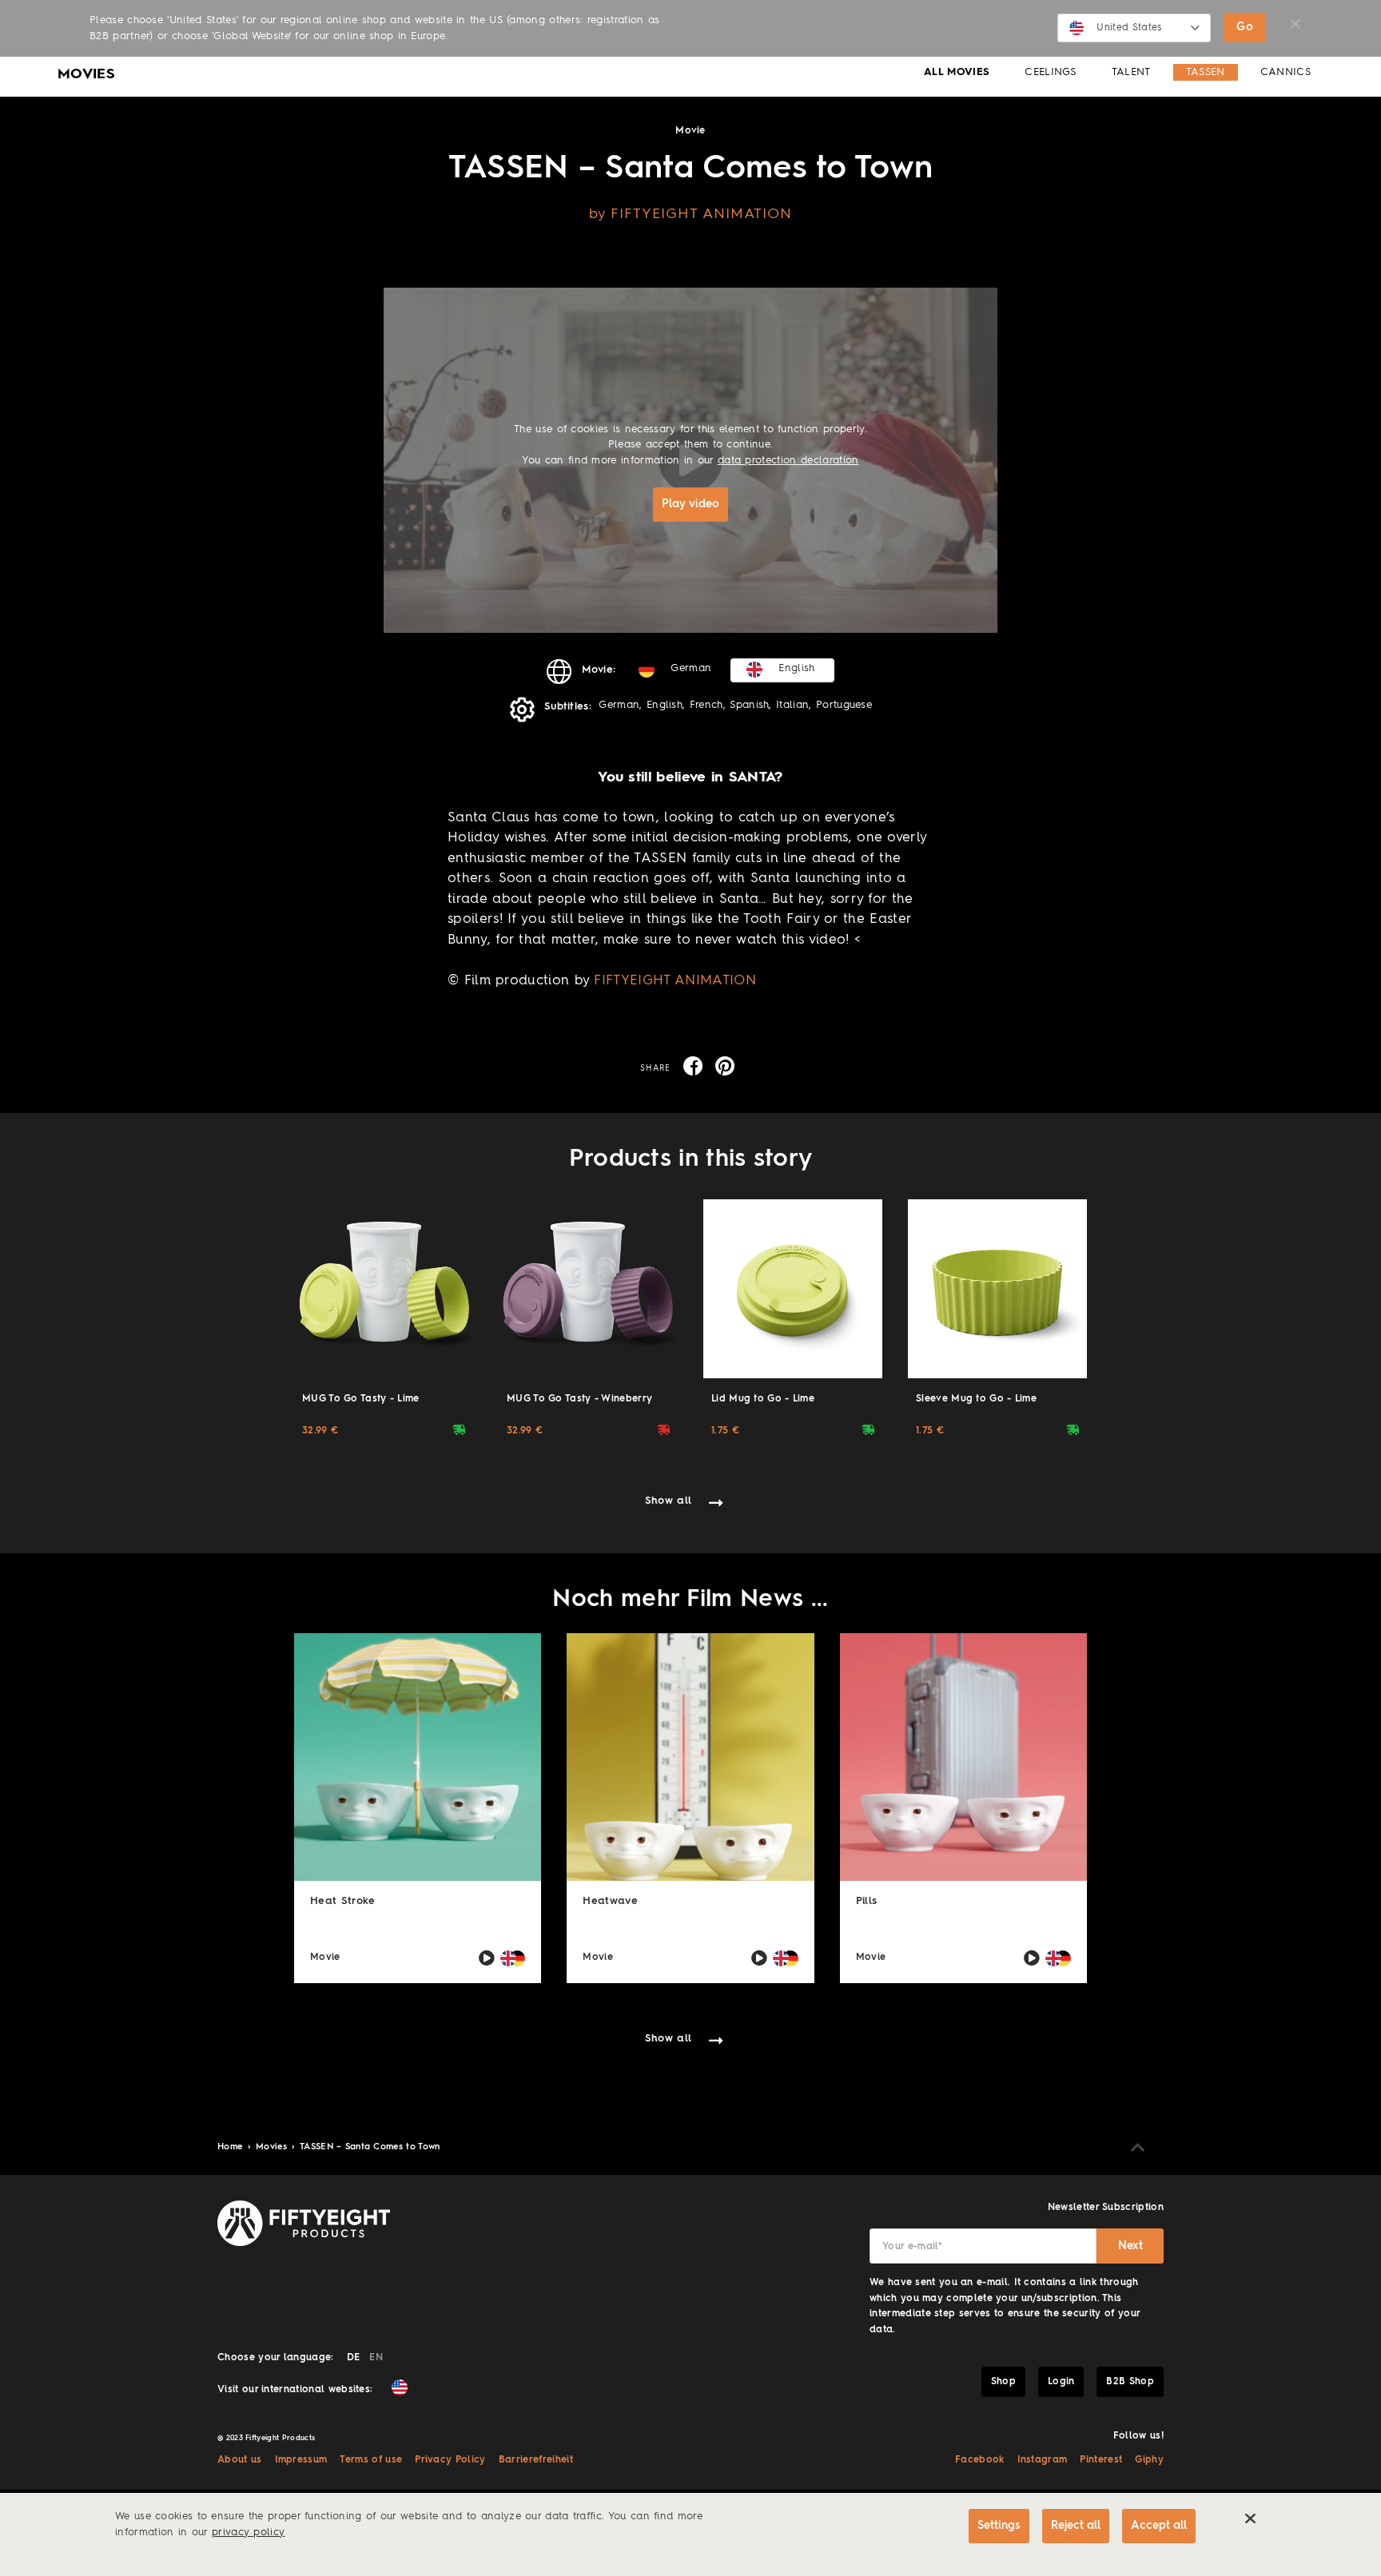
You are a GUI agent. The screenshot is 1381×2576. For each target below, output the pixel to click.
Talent (1131, 72)
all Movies (957, 72)
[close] (1250, 2518)
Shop (1003, 2382)
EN (376, 2358)
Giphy (1149, 2460)
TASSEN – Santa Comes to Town (370, 2147)
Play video (690, 504)
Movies (273, 2147)
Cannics (1285, 72)
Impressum (301, 2460)
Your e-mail (912, 2247)
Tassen (1206, 72)
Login (1061, 2382)
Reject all (1076, 2526)
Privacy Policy (450, 2460)
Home (232, 2147)
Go (1245, 27)
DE (354, 2358)
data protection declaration (788, 461)
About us (240, 2460)
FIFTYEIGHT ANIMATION (675, 981)
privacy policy (248, 2532)
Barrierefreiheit (536, 2460)
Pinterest (1101, 2460)
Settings (999, 2526)
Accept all (1159, 2526)
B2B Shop (1130, 2382)
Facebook (980, 2460)
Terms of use (371, 2460)
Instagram (1043, 2460)
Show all (669, 1501)
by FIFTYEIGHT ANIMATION (691, 214)
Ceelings (1051, 72)
